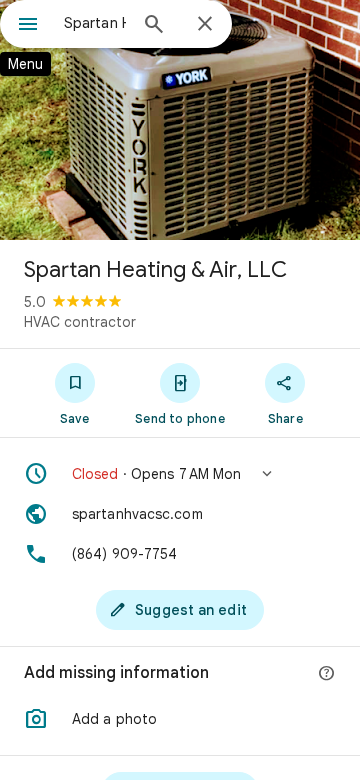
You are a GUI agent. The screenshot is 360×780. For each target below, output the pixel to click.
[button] (180, 474)
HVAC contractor (80, 322)
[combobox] (95, 23)
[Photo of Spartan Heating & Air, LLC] (180, 120)
